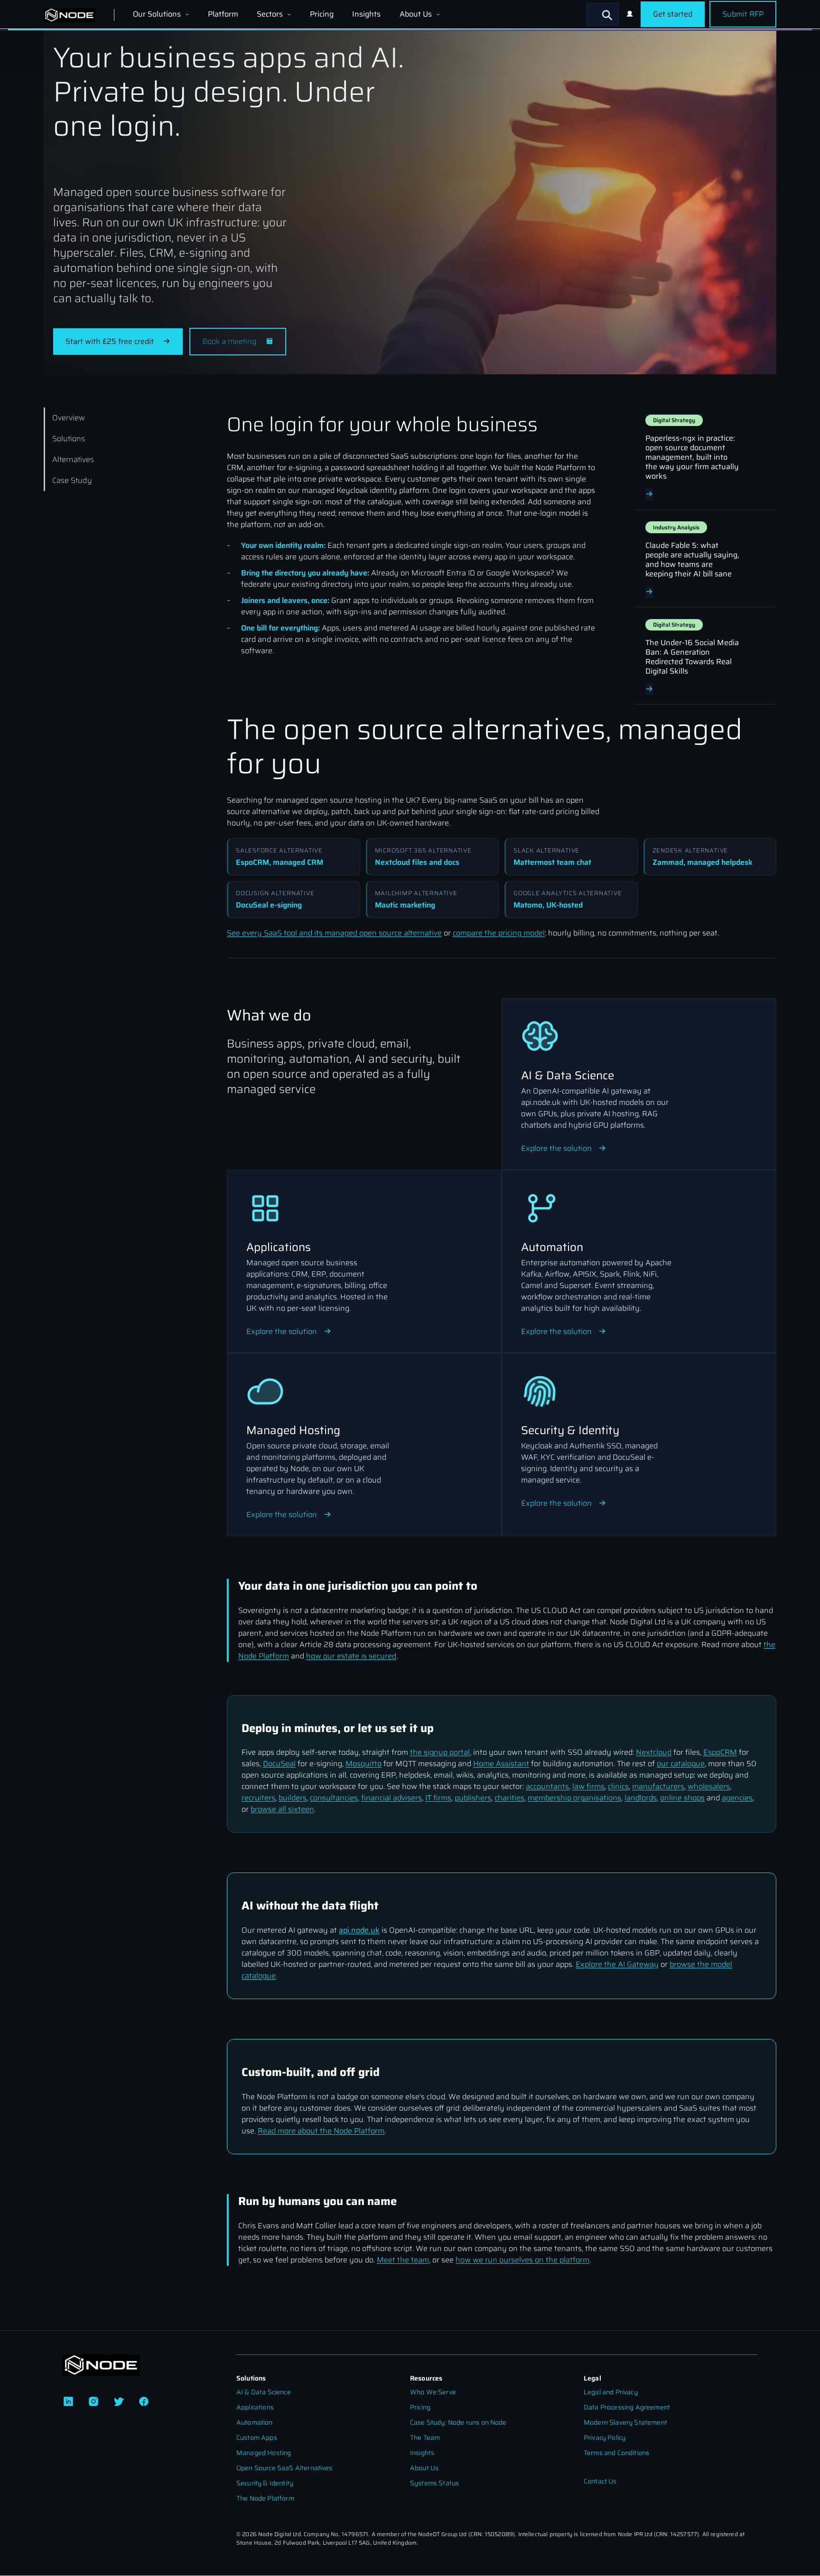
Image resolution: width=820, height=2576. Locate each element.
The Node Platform (265, 2498)
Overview (69, 418)
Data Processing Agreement (627, 2407)
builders (293, 1798)
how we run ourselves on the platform (522, 2260)
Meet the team (403, 2260)
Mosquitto (363, 1764)
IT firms (438, 1798)
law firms (588, 1786)
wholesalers (709, 1786)
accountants (547, 1786)
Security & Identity (265, 2483)
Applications (255, 2407)
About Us (417, 14)
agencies (737, 1798)
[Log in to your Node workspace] (630, 14)
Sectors (271, 14)
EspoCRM (720, 1752)
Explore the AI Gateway (617, 1964)
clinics (618, 1786)
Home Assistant (501, 1764)
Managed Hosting (264, 2453)
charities (509, 1798)
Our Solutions (158, 14)
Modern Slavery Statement (625, 2423)
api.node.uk (359, 1930)
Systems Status (434, 2483)
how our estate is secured (351, 1656)
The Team (425, 2438)
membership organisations (574, 1798)
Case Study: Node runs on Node (458, 2423)
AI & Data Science (264, 2392)
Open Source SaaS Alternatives (284, 2468)
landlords (641, 1798)
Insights (366, 14)
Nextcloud (654, 1752)
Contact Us (600, 2481)
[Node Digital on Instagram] (93, 2402)
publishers (473, 1798)
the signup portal (440, 1752)
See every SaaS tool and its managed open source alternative (334, 933)
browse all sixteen (282, 1809)
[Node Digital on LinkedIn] (68, 2402)
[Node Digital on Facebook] (144, 2402)
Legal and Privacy (611, 2392)
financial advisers (391, 1798)
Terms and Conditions (616, 2453)
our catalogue (681, 1764)
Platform (223, 14)
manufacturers (658, 1786)
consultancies (334, 1798)
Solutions (69, 439)
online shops (682, 1798)
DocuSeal (279, 1764)
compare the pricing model (499, 933)
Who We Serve (433, 2392)
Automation (255, 2423)
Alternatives (73, 459)
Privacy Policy (605, 2438)
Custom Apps (257, 2438)
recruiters (258, 1798)
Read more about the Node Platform (321, 2131)
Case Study (72, 480)
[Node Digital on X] (119, 2402)
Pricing (322, 14)
